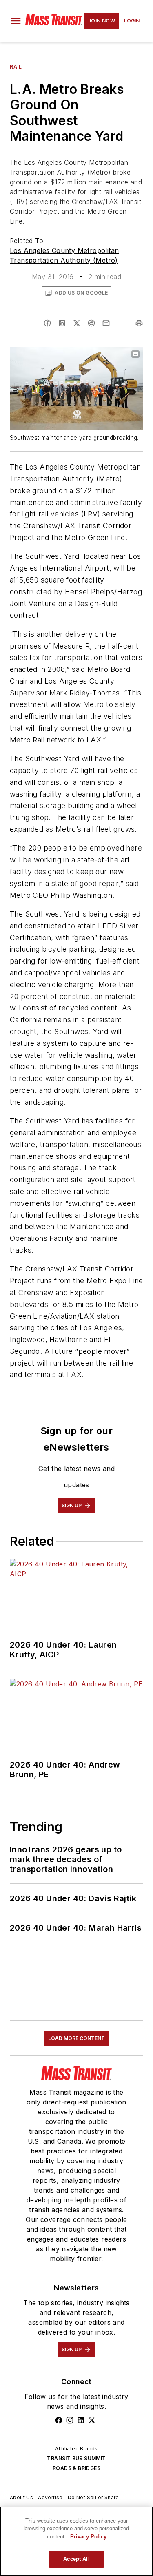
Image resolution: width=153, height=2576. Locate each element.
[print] (139, 323)
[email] (106, 323)
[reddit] (91, 323)
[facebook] (47, 323)
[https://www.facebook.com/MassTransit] (59, 2420)
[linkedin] (62, 323)
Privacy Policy (88, 2537)
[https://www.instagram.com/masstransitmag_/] (70, 2420)
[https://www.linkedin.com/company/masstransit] (81, 2420)
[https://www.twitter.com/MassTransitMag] (92, 2420)
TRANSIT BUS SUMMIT (76, 2458)
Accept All (76, 2559)
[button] (16, 21)
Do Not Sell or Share (93, 2497)
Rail (16, 67)
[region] (76, 2541)
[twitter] (77, 323)
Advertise (50, 2497)
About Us (21, 2497)
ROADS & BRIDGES (76, 2468)
